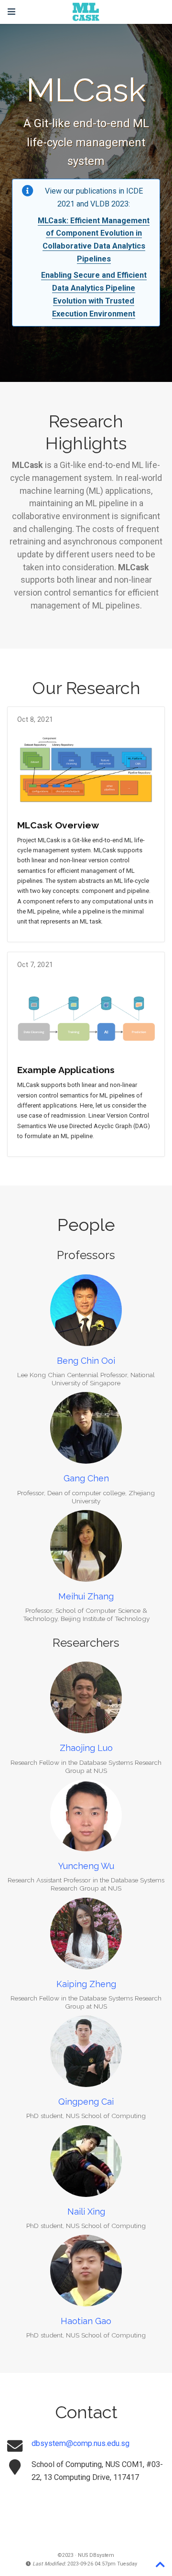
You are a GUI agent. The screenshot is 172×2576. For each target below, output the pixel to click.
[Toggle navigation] (11, 12)
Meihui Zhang (86, 1596)
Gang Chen (86, 1478)
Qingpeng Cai (86, 2102)
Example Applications (66, 1070)
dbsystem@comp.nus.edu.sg (81, 2443)
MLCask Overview (58, 825)
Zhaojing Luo (86, 1748)
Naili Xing (86, 2212)
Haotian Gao (86, 2321)
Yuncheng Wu (86, 1866)
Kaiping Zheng (86, 1984)
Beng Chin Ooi (86, 1361)
